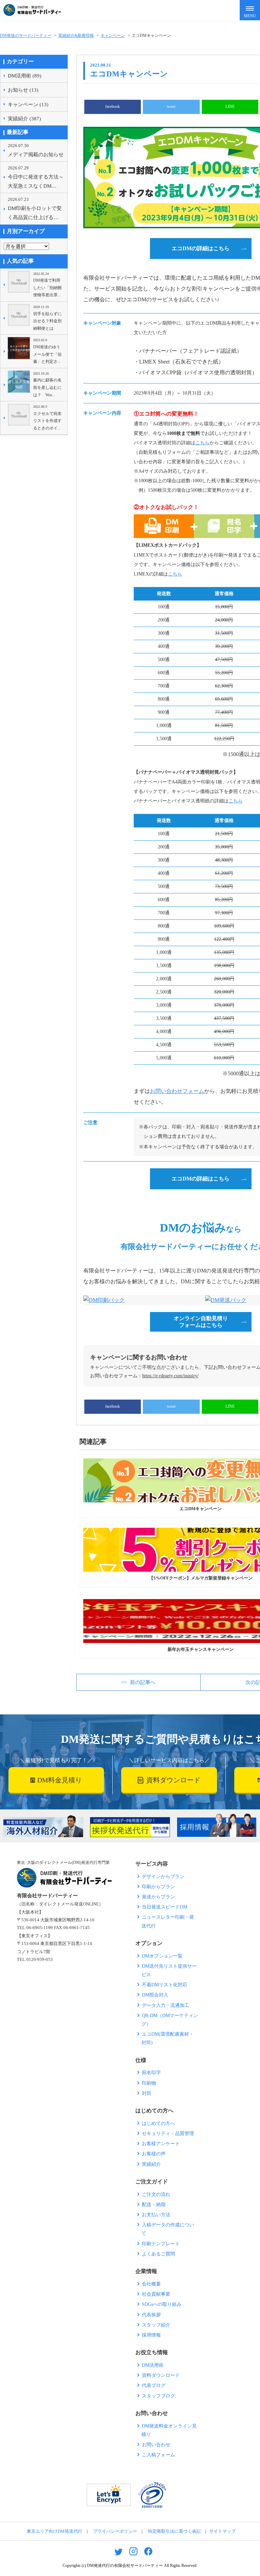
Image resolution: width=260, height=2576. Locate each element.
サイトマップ (222, 2531)
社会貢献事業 (156, 2294)
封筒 (147, 2093)
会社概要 (151, 2284)
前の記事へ (143, 1682)
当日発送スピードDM (165, 1907)
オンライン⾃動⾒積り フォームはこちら (201, 1322)
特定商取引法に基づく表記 (174, 2531)
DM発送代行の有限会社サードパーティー (125, 2566)
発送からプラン (158, 1897)
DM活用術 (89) (25, 76)
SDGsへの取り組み (162, 2304)
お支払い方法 (156, 2215)
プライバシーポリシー (115, 2531)
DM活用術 (153, 2365)
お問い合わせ (156, 2445)
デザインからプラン (163, 1877)
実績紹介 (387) (24, 119)
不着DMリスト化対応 (165, 1985)
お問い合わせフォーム (177, 1091)
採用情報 (151, 2335)
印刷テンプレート (161, 2244)
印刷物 (149, 2083)
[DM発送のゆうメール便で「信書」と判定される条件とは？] (19, 351)
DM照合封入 (155, 1995)
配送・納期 (154, 2205)
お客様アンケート (161, 2144)
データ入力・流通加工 (166, 2005)
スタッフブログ (158, 2396)
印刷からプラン (158, 1887)
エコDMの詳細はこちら (201, 248)
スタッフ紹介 (156, 2325)
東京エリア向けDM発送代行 (55, 2531)
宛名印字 (151, 2073)
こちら (202, 443)
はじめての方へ (158, 2123)
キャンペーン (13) (28, 104)
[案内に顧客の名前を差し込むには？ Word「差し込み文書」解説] (19, 385)
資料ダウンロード (161, 2375)
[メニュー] (250, 10)
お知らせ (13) (23, 90)
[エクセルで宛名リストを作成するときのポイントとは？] (19, 418)
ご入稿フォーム (158, 2455)
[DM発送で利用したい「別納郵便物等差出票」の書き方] (19, 285)
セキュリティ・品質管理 (168, 2134)
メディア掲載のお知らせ (36, 150)
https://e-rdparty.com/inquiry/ (170, 1376)
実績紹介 (151, 2164)
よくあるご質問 (158, 2254)
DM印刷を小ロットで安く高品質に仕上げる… (35, 208)
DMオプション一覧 (162, 1956)
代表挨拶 (151, 2315)
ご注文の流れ (156, 2194)
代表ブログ (154, 2385)
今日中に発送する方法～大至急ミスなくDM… (36, 177)
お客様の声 (154, 2154)
